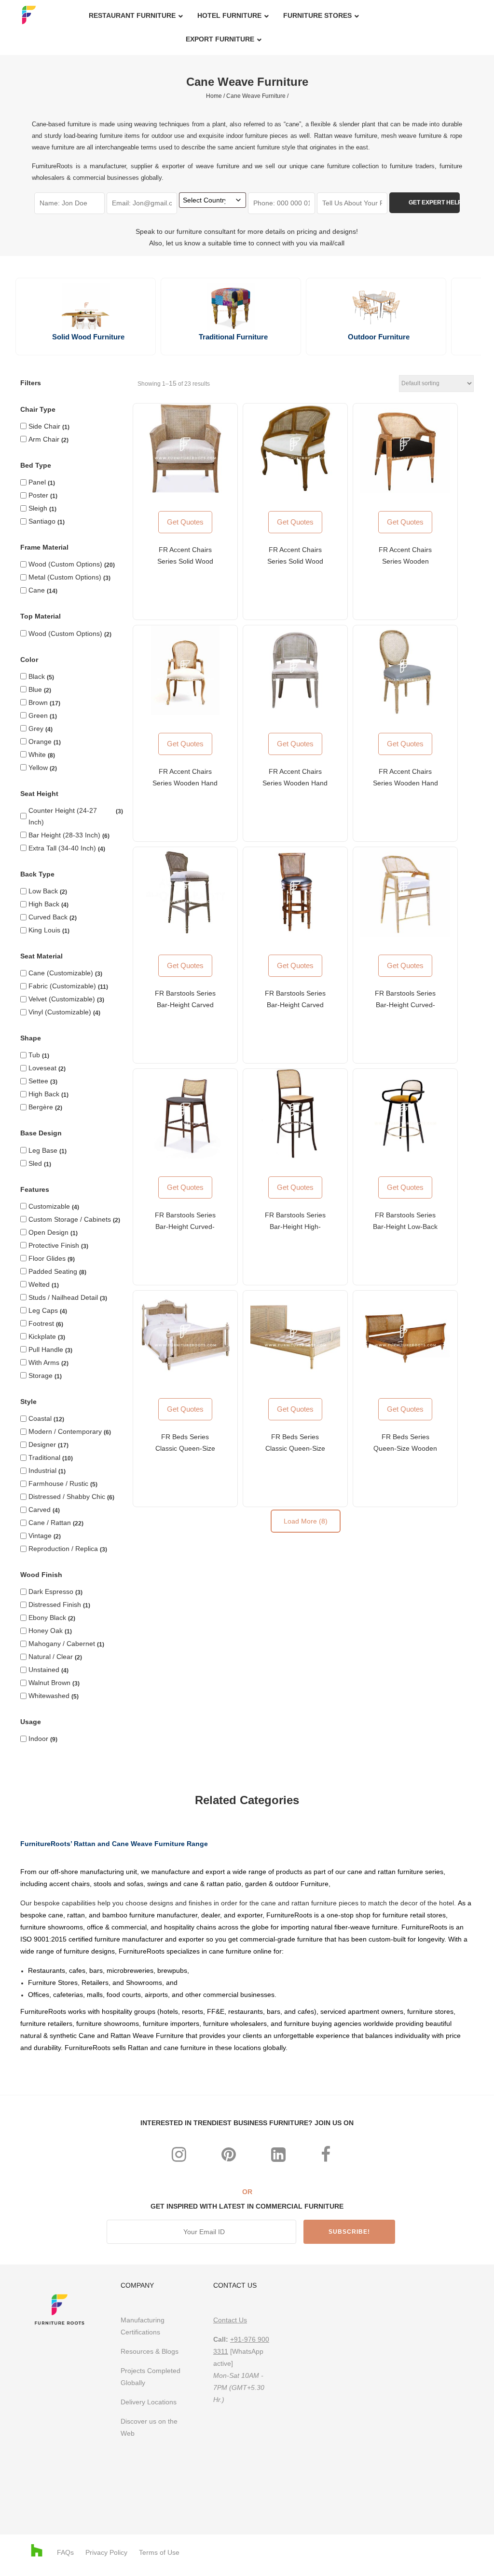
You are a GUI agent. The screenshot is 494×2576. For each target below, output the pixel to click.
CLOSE (332, 1159)
